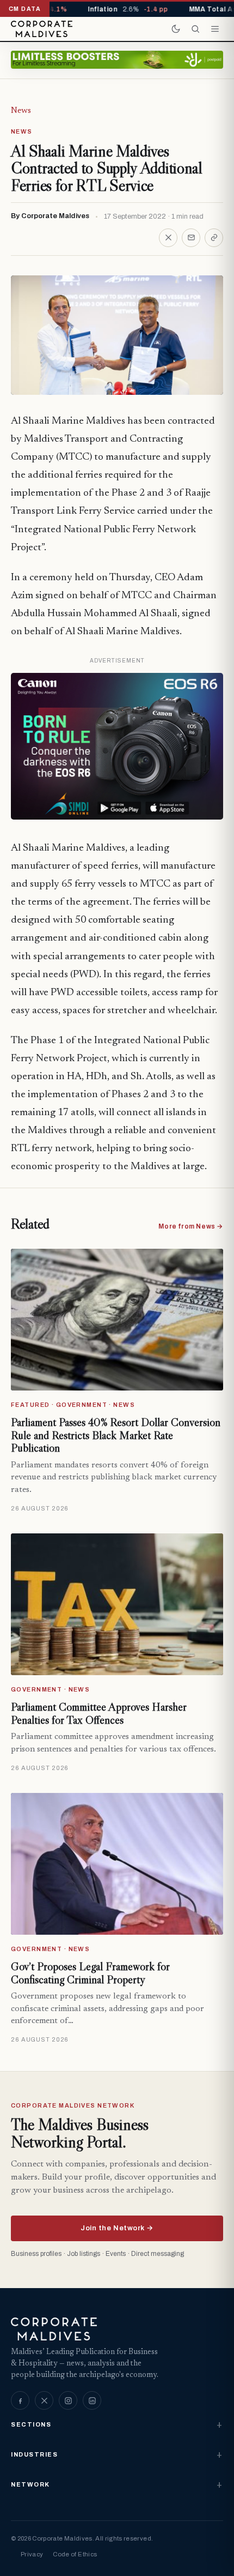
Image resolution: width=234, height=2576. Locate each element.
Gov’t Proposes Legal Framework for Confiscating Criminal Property (90, 1973)
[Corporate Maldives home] (42, 29)
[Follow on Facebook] (20, 2400)
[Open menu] (215, 29)
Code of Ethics (75, 2554)
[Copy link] (214, 238)
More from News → (191, 1226)
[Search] (195, 29)
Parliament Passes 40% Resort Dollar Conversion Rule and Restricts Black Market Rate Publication (116, 1435)
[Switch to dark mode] (176, 29)
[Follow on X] (44, 2400)
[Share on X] (168, 238)
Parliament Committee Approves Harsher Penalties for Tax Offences (99, 1713)
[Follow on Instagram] (68, 2400)
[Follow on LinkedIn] (92, 2400)
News (21, 111)
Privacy (32, 2554)
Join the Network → (117, 2228)
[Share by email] (191, 238)
